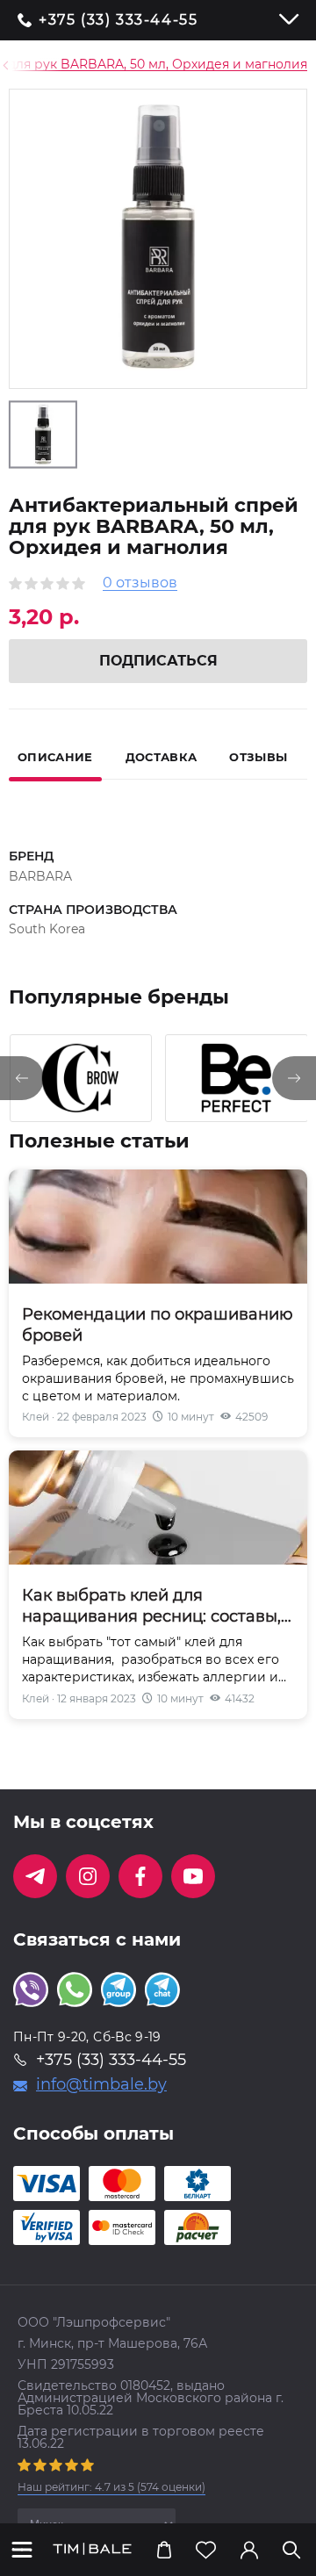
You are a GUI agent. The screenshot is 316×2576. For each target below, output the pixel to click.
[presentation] (22, 1078)
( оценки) (111, 2487)
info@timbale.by (101, 2084)
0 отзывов (140, 583)
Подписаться (158, 661)
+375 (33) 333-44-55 (118, 20)
